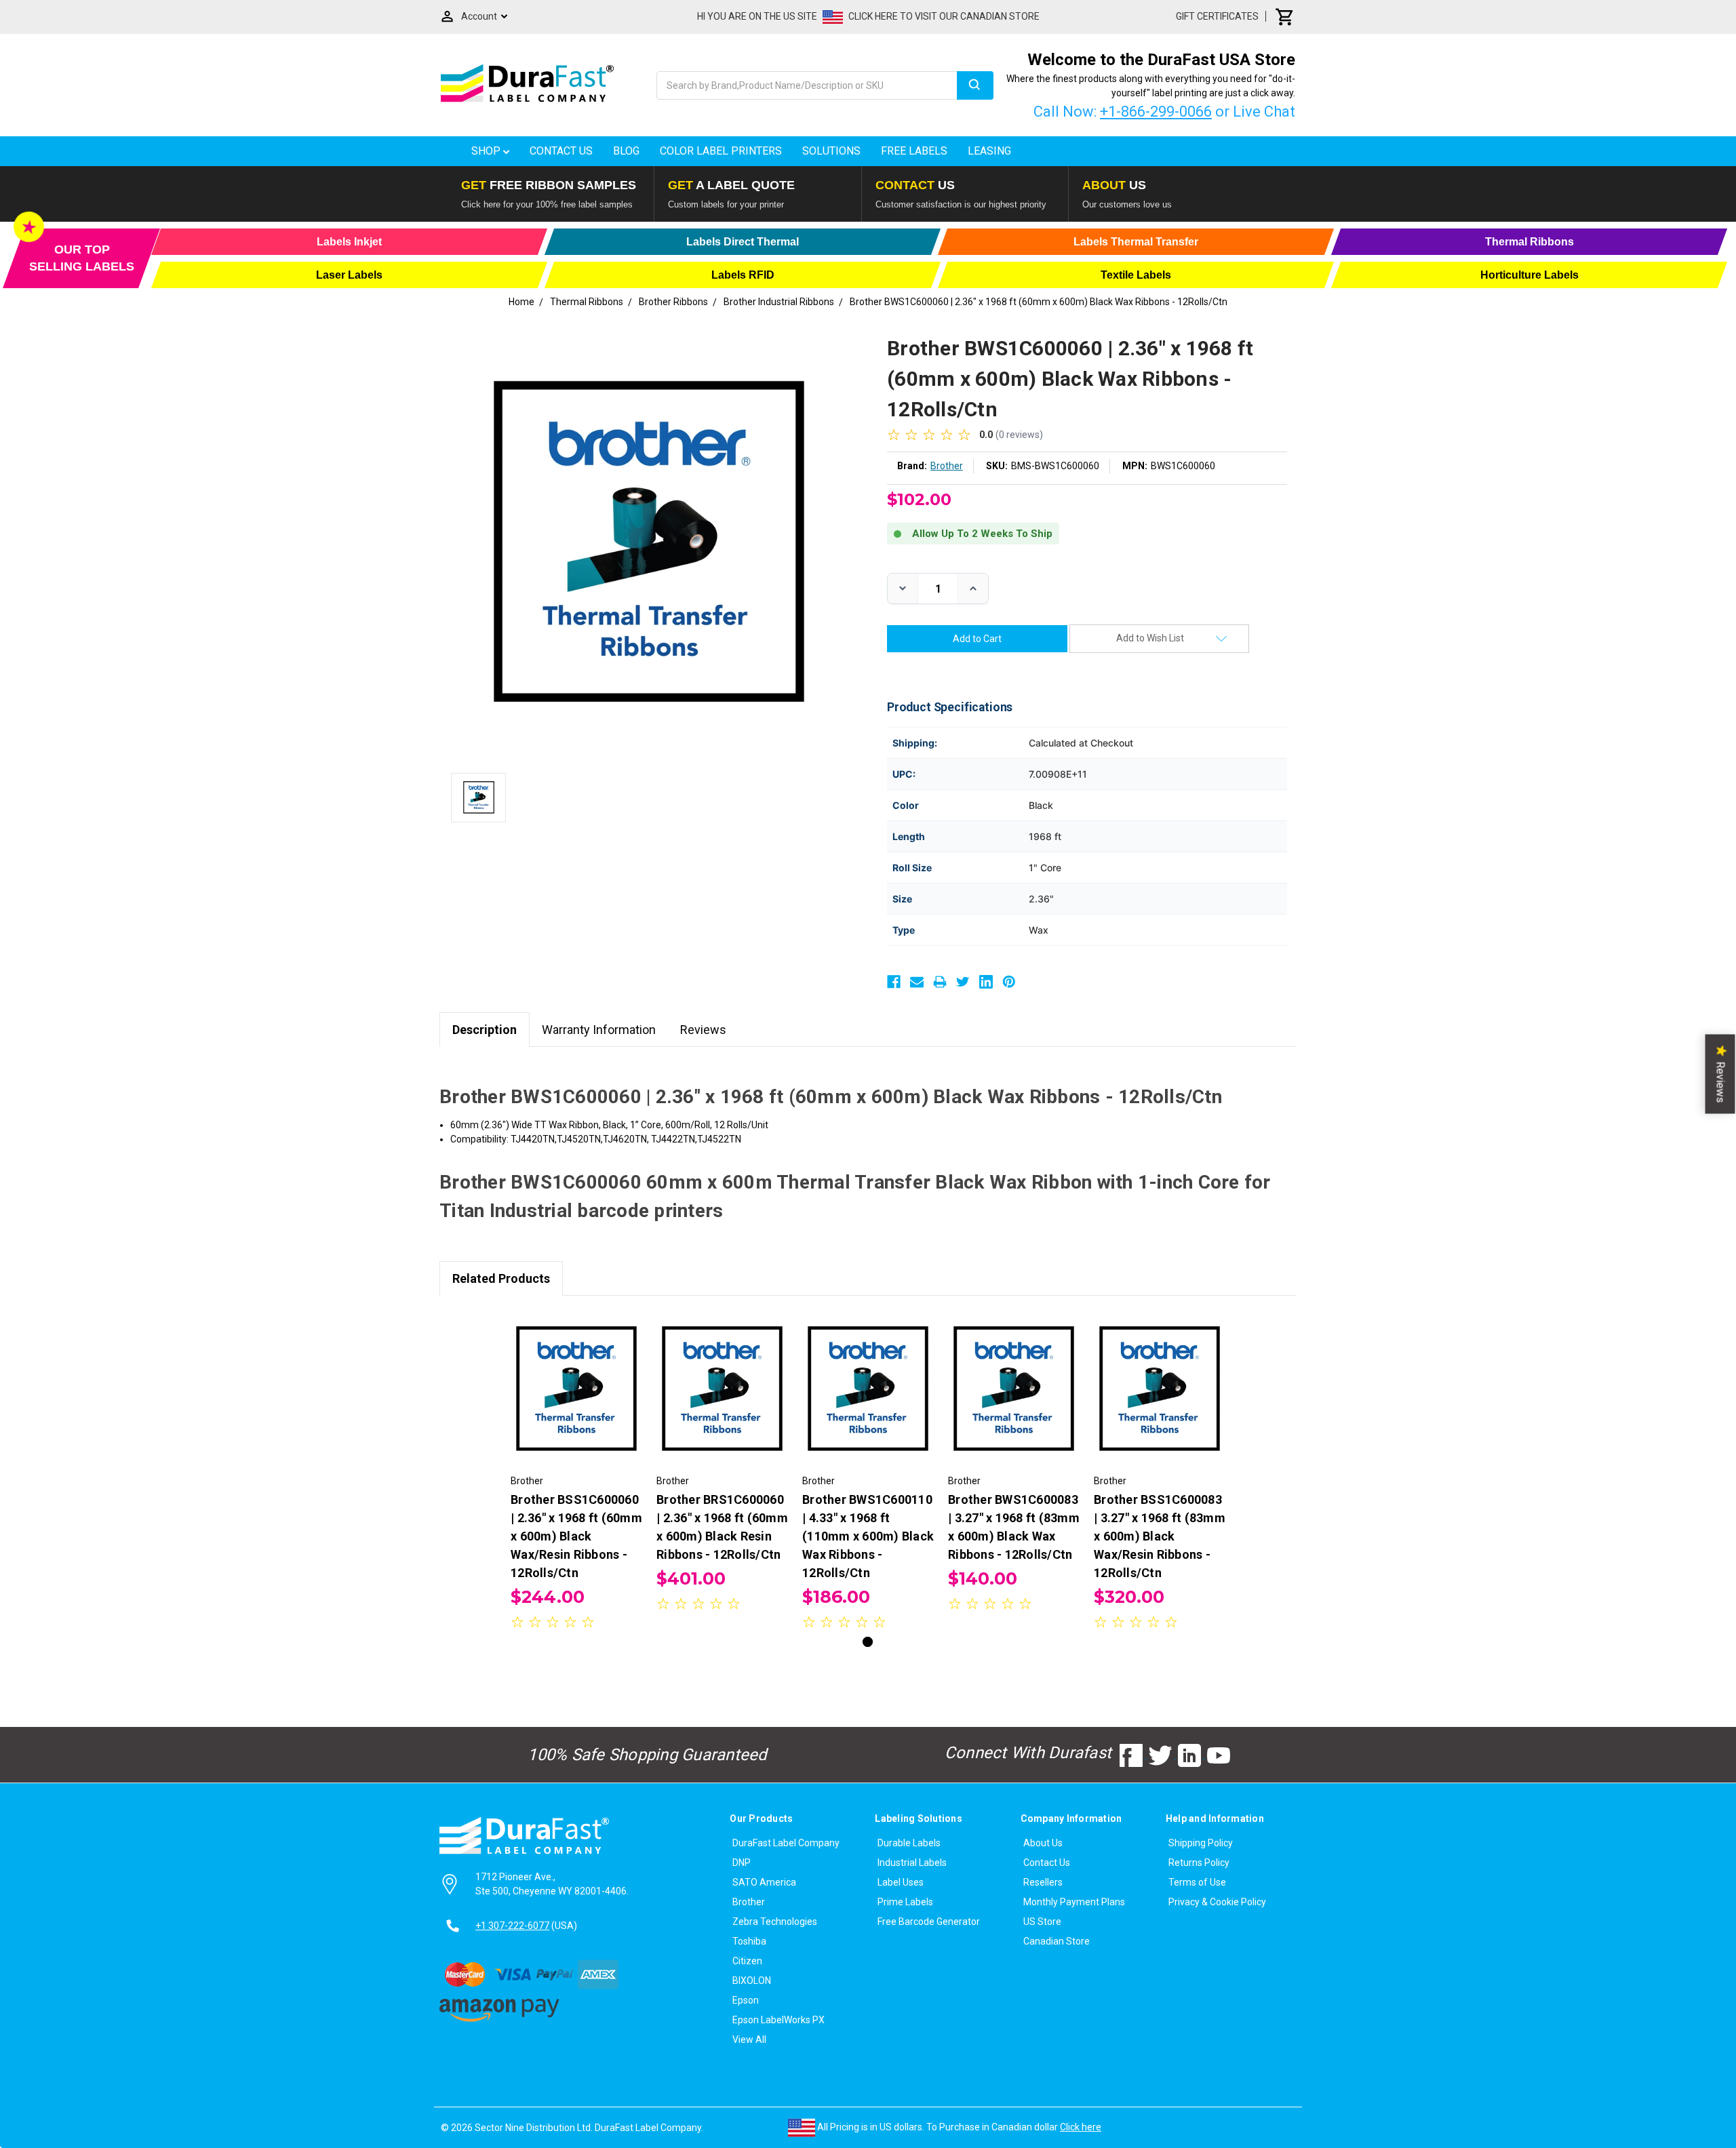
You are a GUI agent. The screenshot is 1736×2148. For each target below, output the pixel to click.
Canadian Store (1057, 1941)
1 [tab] (868, 1642)
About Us (1043, 1843)
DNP (742, 1863)
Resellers (1043, 1882)
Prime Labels (905, 1902)
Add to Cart (576, 1400)
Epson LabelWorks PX (778, 2020)
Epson (746, 2000)
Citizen (747, 1961)
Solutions (831, 151)
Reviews (703, 1030)
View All (749, 2040)
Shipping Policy (1201, 1843)
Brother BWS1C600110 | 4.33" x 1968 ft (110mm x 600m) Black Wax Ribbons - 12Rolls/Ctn (868, 1536)
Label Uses (901, 1882)
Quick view (577, 1376)
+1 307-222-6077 (512, 1926)
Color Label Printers (721, 151)
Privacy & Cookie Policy (1217, 1902)
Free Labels (914, 151)
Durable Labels (909, 1843)
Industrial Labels (912, 1863)
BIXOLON (752, 1981)
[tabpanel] (577, 1472)
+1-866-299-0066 (1156, 112)
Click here (1081, 2127)
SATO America (764, 1882)
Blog (626, 151)
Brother (749, 1902)
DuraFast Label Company (786, 1843)
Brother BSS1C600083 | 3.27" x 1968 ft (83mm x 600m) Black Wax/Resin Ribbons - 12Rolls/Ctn (1160, 1536)
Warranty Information (599, 1030)
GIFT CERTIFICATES (1217, 16)
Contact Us (561, 151)
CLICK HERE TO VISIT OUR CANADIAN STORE (944, 16)
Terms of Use (1197, 1882)
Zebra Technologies (775, 1922)
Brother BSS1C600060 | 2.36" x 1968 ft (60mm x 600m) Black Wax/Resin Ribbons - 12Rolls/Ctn (576, 1536)
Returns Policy (1199, 1863)
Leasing (989, 151)
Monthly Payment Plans (1074, 1902)
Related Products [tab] (501, 1278)
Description (485, 1030)
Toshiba (749, 1941)
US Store (1042, 1922)
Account (479, 16)
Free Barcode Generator (929, 1922)
